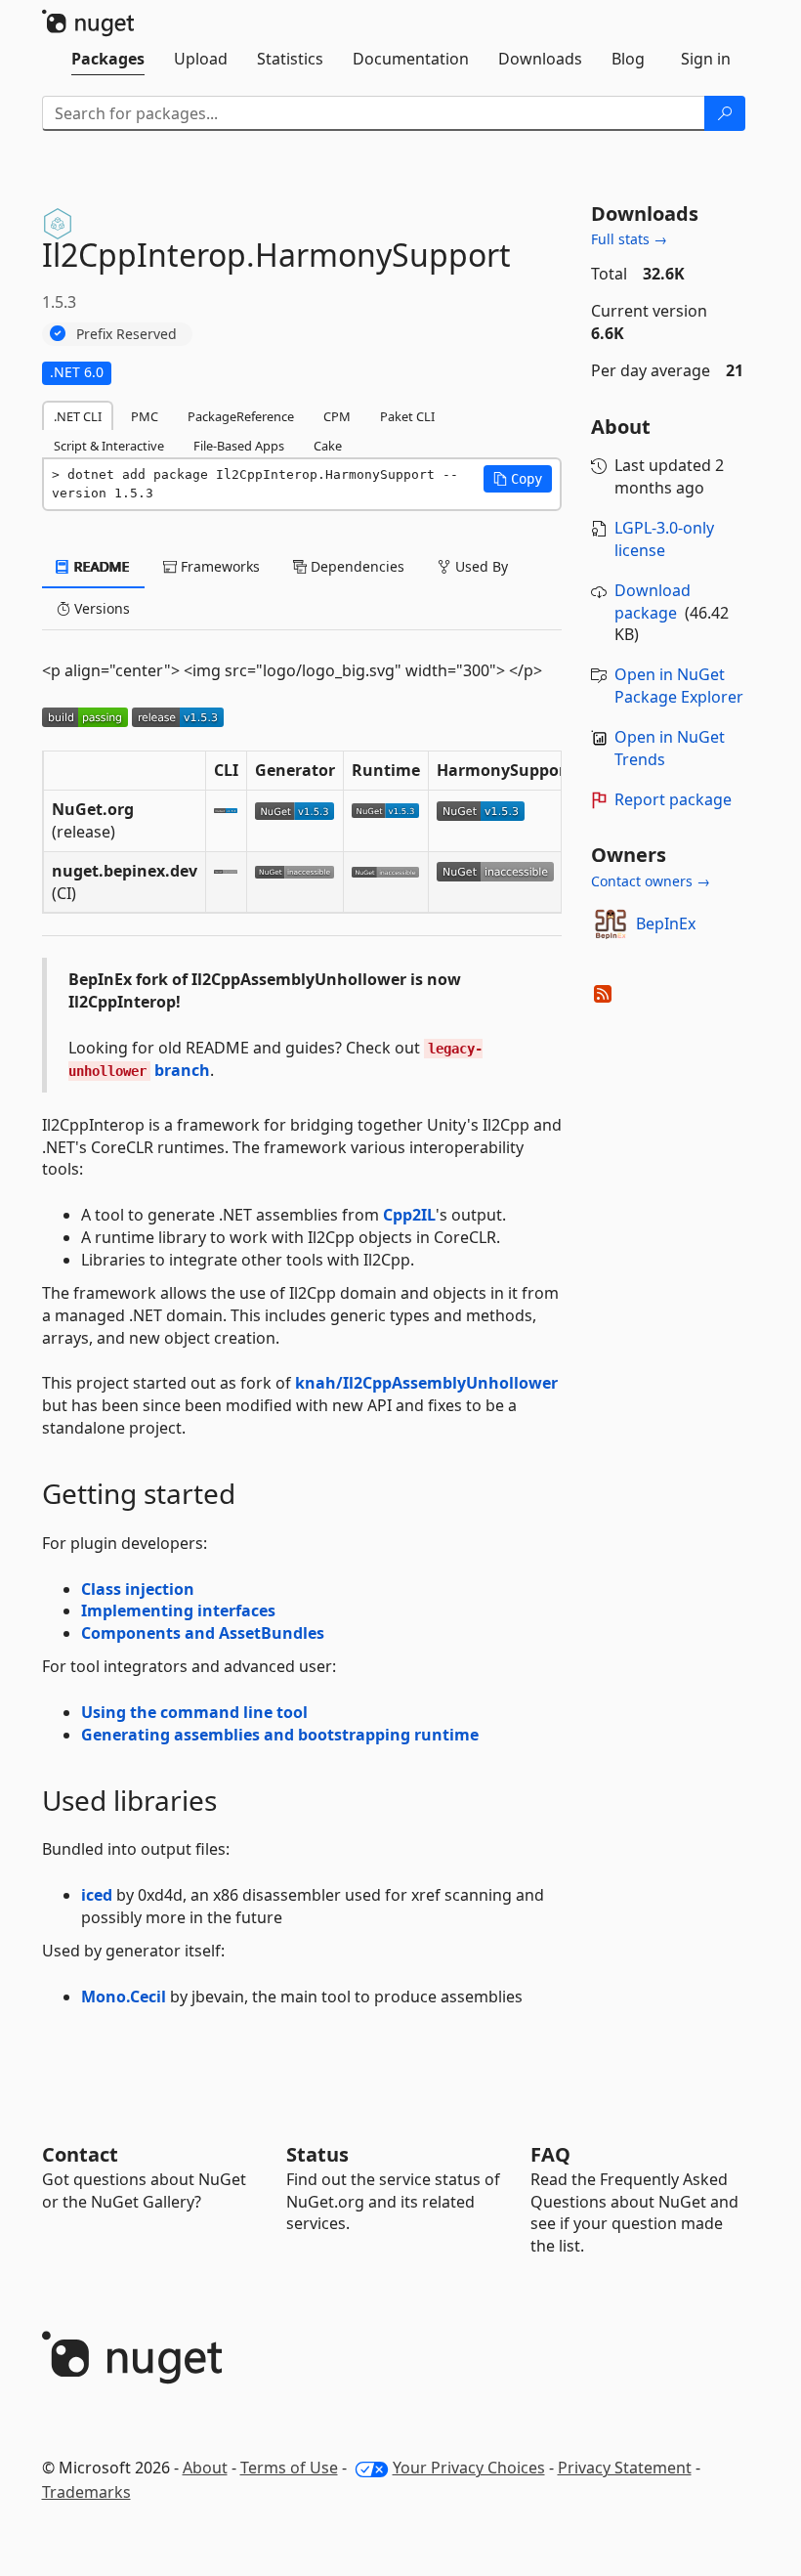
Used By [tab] (480, 566)
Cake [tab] (328, 446)
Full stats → (629, 239)
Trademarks (86, 2492)
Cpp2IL (409, 1215)
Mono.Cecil (124, 1996)
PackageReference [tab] (241, 416)
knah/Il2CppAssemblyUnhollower (426, 1383)
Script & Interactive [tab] (109, 446)
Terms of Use (289, 2468)
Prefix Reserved (126, 334)
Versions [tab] (100, 608)
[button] (518, 479)
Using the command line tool (194, 1712)
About (205, 2468)
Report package (673, 799)
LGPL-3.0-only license (664, 539)
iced (97, 1895)
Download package (653, 601)
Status (317, 2154)
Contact (80, 2154)
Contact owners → (651, 881)
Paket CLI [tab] (407, 416)
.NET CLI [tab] (78, 416)
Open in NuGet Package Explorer (679, 686)
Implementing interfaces (178, 1610)
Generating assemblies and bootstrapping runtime (280, 1735)
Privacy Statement (625, 2468)
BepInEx (666, 923)
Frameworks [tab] (218, 566)
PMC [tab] (145, 416)
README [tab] (100, 566)
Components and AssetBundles (203, 1633)
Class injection (138, 1589)
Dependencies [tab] (356, 566)
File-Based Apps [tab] (239, 446)
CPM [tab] (337, 416)
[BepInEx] (611, 924)
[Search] (725, 113)
